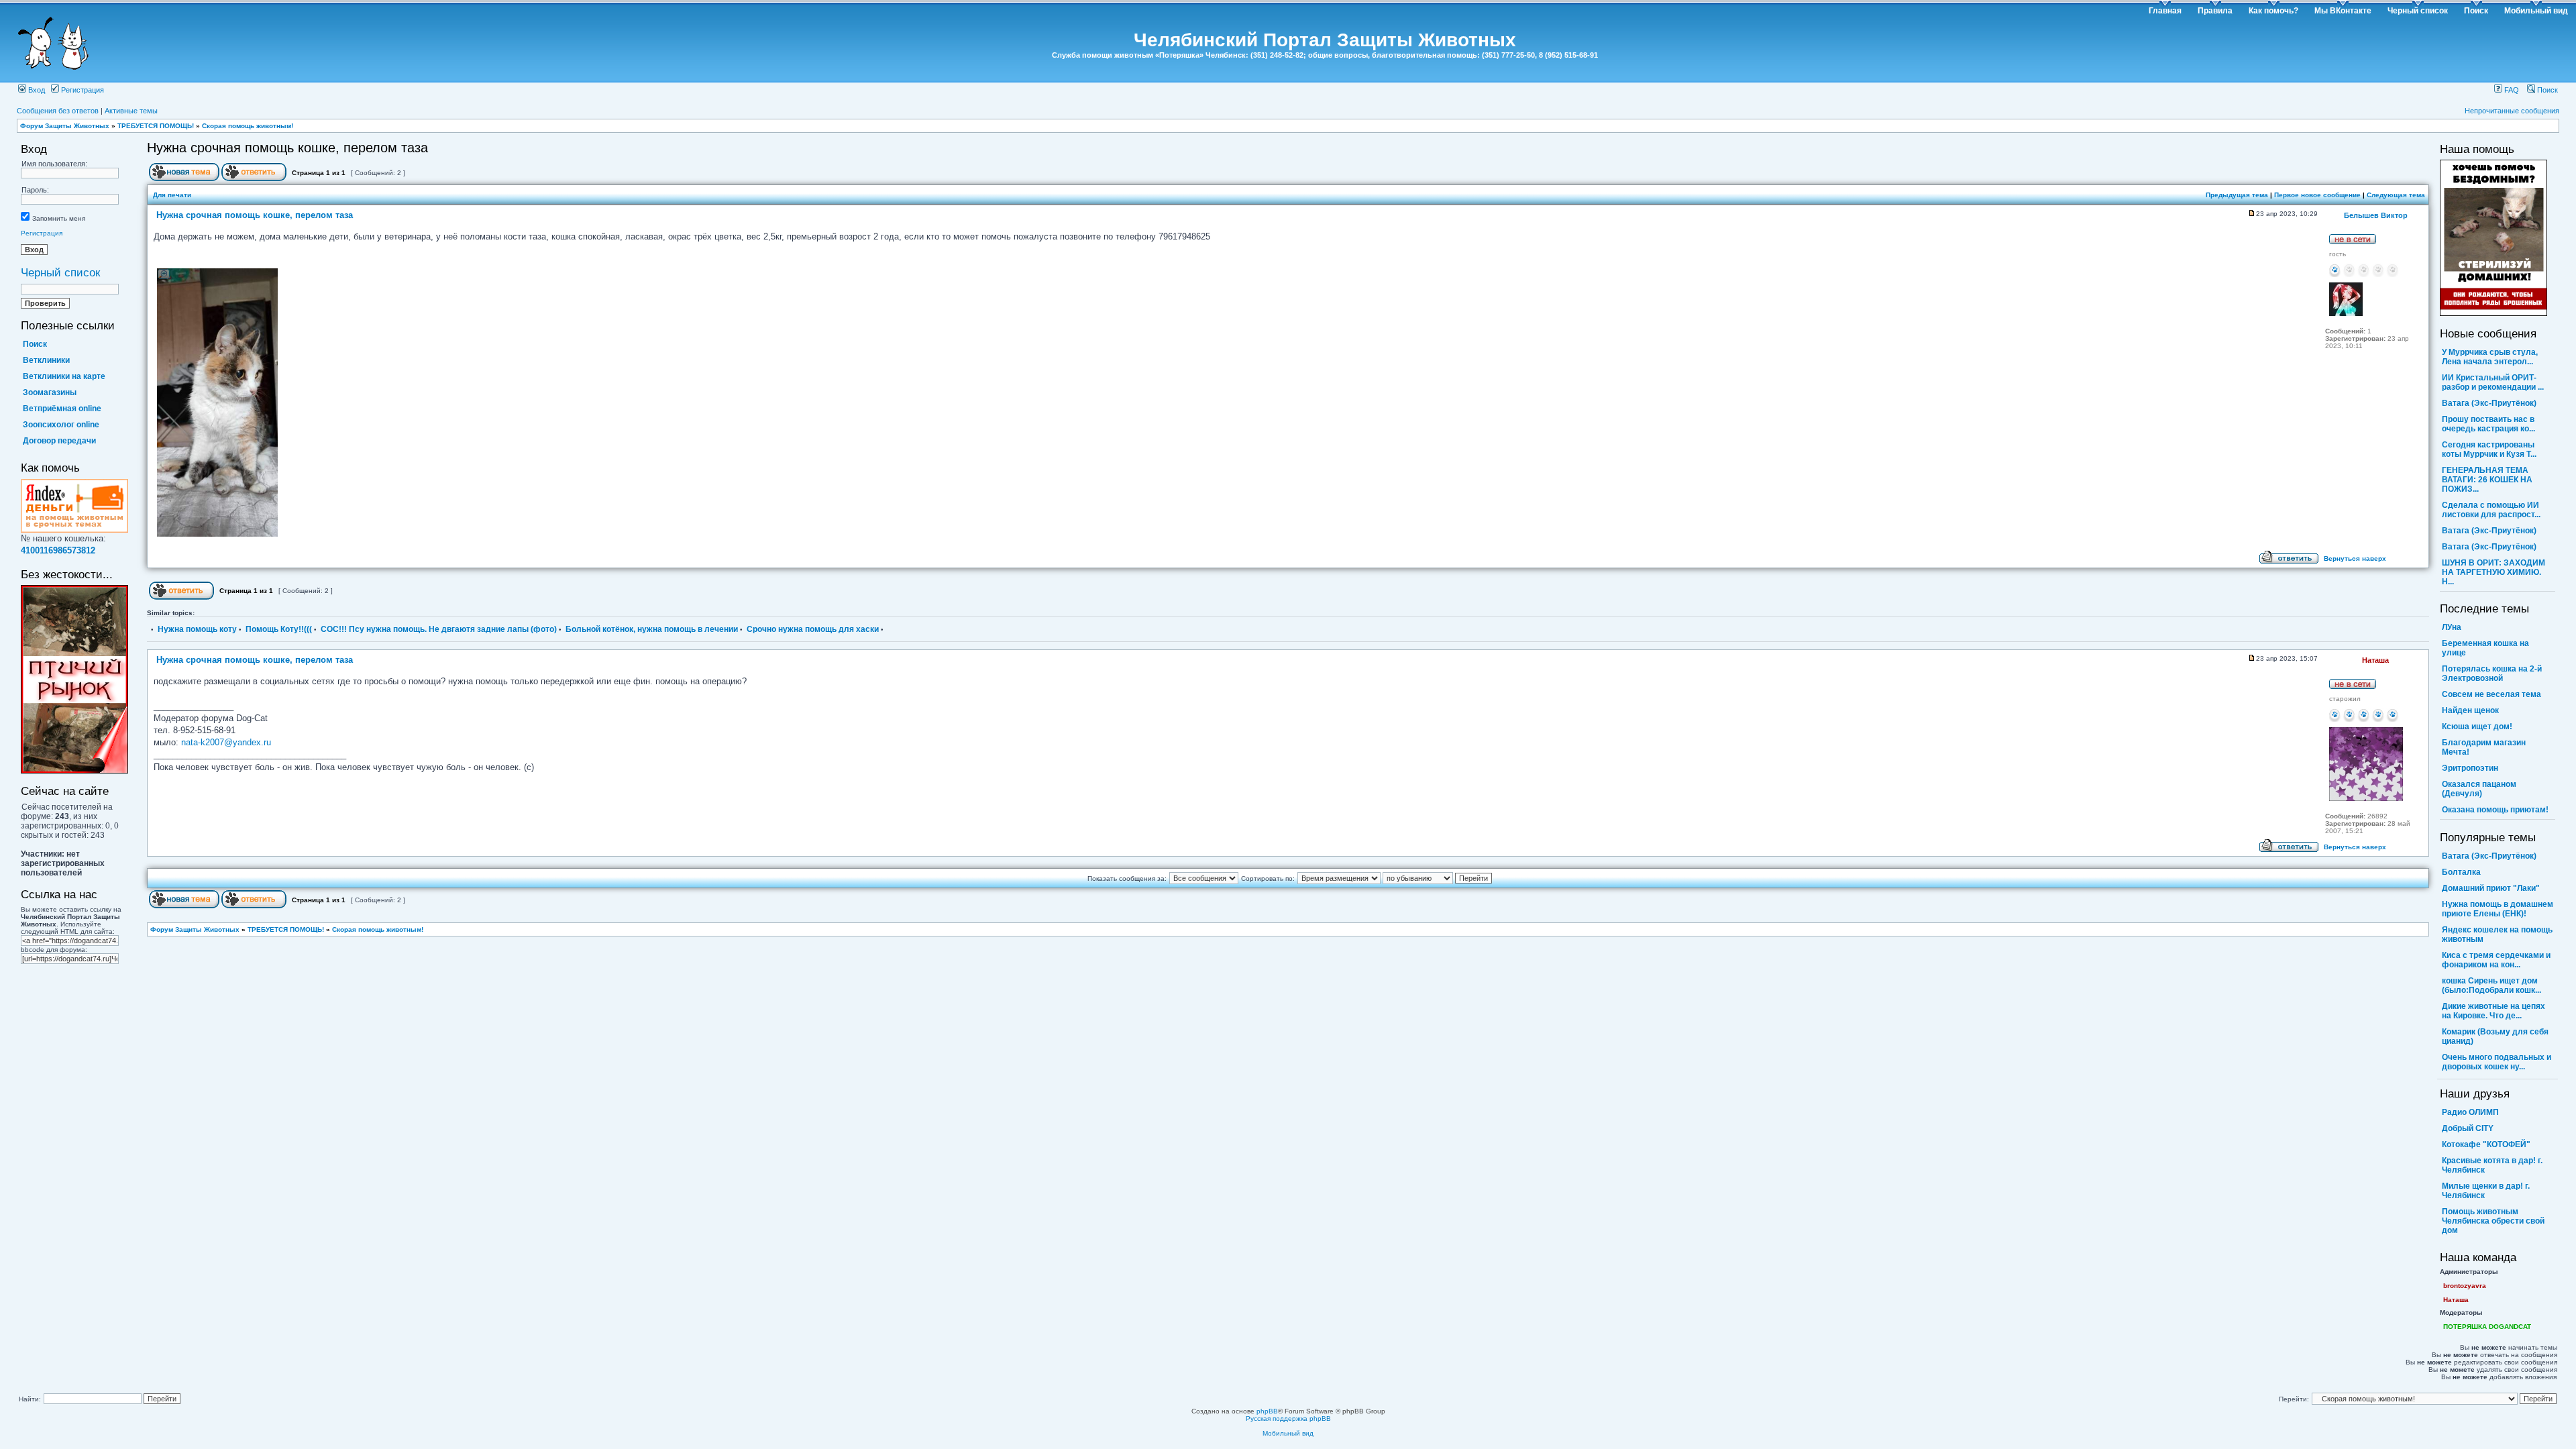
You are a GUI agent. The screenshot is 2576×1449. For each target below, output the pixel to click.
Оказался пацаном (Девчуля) (2479, 789)
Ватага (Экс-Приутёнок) (2489, 403)
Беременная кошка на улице (2485, 648)
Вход (36, 90)
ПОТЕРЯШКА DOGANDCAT (2487, 1327)
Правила (2215, 11)
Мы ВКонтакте (2343, 11)
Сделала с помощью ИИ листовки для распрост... (2491, 510)
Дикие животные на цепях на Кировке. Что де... (2493, 1011)
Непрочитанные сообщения (2512, 111)
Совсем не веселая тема (2491, 694)
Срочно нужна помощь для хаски (813, 629)
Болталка (2461, 872)
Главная (2165, 11)
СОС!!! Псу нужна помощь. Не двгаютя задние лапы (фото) (439, 629)
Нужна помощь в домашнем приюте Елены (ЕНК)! (2498, 909)
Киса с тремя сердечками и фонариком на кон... (2496, 960)
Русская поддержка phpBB (1288, 1418)
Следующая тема (2396, 195)
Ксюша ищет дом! (2477, 727)
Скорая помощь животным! (248, 126)
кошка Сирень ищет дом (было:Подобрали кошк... (2491, 985)
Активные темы (131, 111)
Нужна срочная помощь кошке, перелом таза (287, 148)
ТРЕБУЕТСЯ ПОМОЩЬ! (156, 126)
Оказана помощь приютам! (2495, 810)
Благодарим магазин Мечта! (2484, 747)
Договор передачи (59, 441)
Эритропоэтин (2470, 768)
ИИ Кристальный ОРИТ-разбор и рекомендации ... (2493, 382)
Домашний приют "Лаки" (2491, 888)
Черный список (2418, 11)
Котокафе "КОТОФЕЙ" (2486, 1144)
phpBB (1267, 1411)
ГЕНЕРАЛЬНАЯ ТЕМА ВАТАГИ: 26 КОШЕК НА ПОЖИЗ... (2487, 480)
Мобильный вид (2536, 11)
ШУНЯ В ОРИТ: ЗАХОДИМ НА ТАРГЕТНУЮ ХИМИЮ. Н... (2493, 572)
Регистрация (82, 90)
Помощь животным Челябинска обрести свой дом (2493, 1221)
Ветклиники (46, 360)
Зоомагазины (50, 392)
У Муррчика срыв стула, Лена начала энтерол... (2490, 357)
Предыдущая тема (2237, 195)
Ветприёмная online (62, 409)
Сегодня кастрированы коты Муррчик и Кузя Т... (2489, 449)
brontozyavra (2465, 1286)
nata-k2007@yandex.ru (226, 742)
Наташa (2456, 1300)
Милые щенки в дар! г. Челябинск (2486, 1191)
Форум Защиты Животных (65, 126)
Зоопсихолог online (61, 425)
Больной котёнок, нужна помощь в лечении (652, 629)
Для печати (172, 195)
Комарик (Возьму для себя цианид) (2495, 1036)
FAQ (2511, 90)
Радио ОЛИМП (2470, 1112)
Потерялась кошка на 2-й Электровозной (2492, 674)
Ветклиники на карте (64, 376)
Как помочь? (2273, 11)
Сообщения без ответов (58, 111)
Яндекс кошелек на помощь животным (2497, 934)
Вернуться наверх (2355, 558)
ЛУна (2452, 627)
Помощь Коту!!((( (279, 629)
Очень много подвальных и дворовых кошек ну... (2497, 1062)
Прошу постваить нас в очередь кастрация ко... (2488, 424)
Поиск (2476, 11)
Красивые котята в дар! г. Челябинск (2492, 1165)
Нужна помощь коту (197, 629)
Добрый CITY (2468, 1128)
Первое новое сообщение (2317, 195)
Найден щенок (2470, 710)
